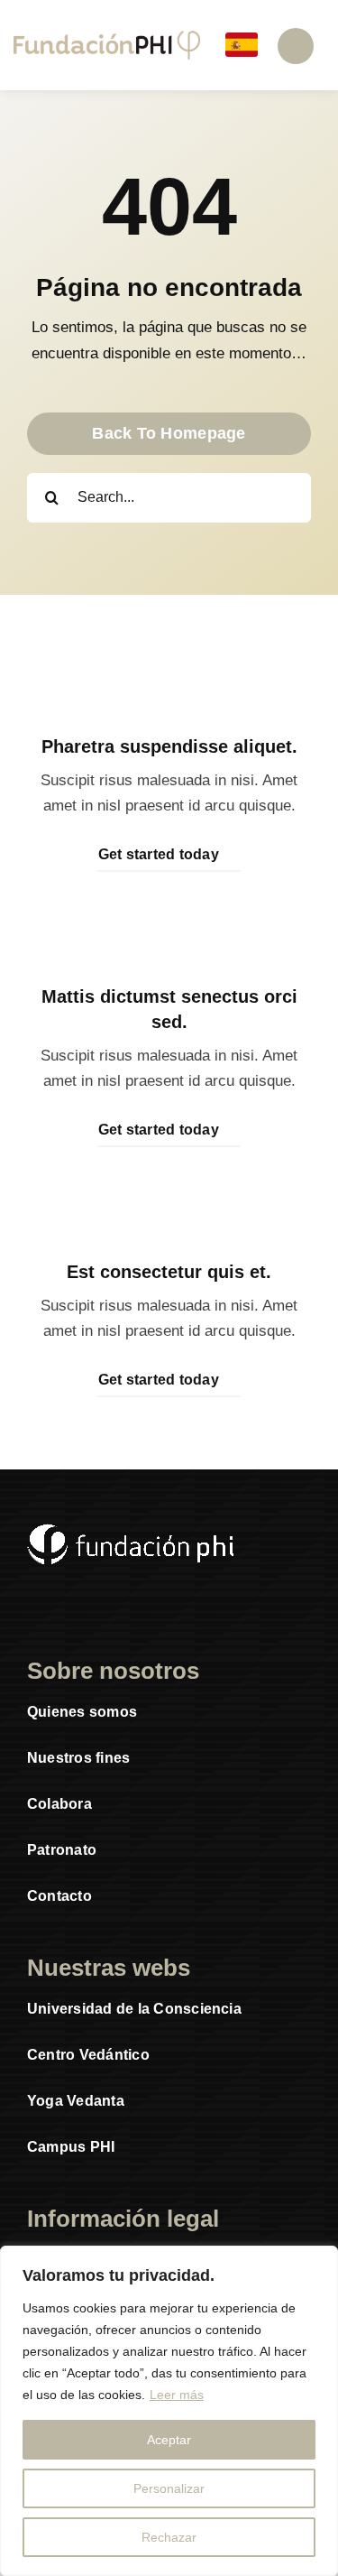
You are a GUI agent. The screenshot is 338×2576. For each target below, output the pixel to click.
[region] (169, 2411)
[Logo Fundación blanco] (131, 1531)
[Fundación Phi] (107, 38)
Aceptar (169, 2440)
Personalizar (169, 2488)
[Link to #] (296, 46)
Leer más (177, 2395)
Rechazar (169, 2537)
